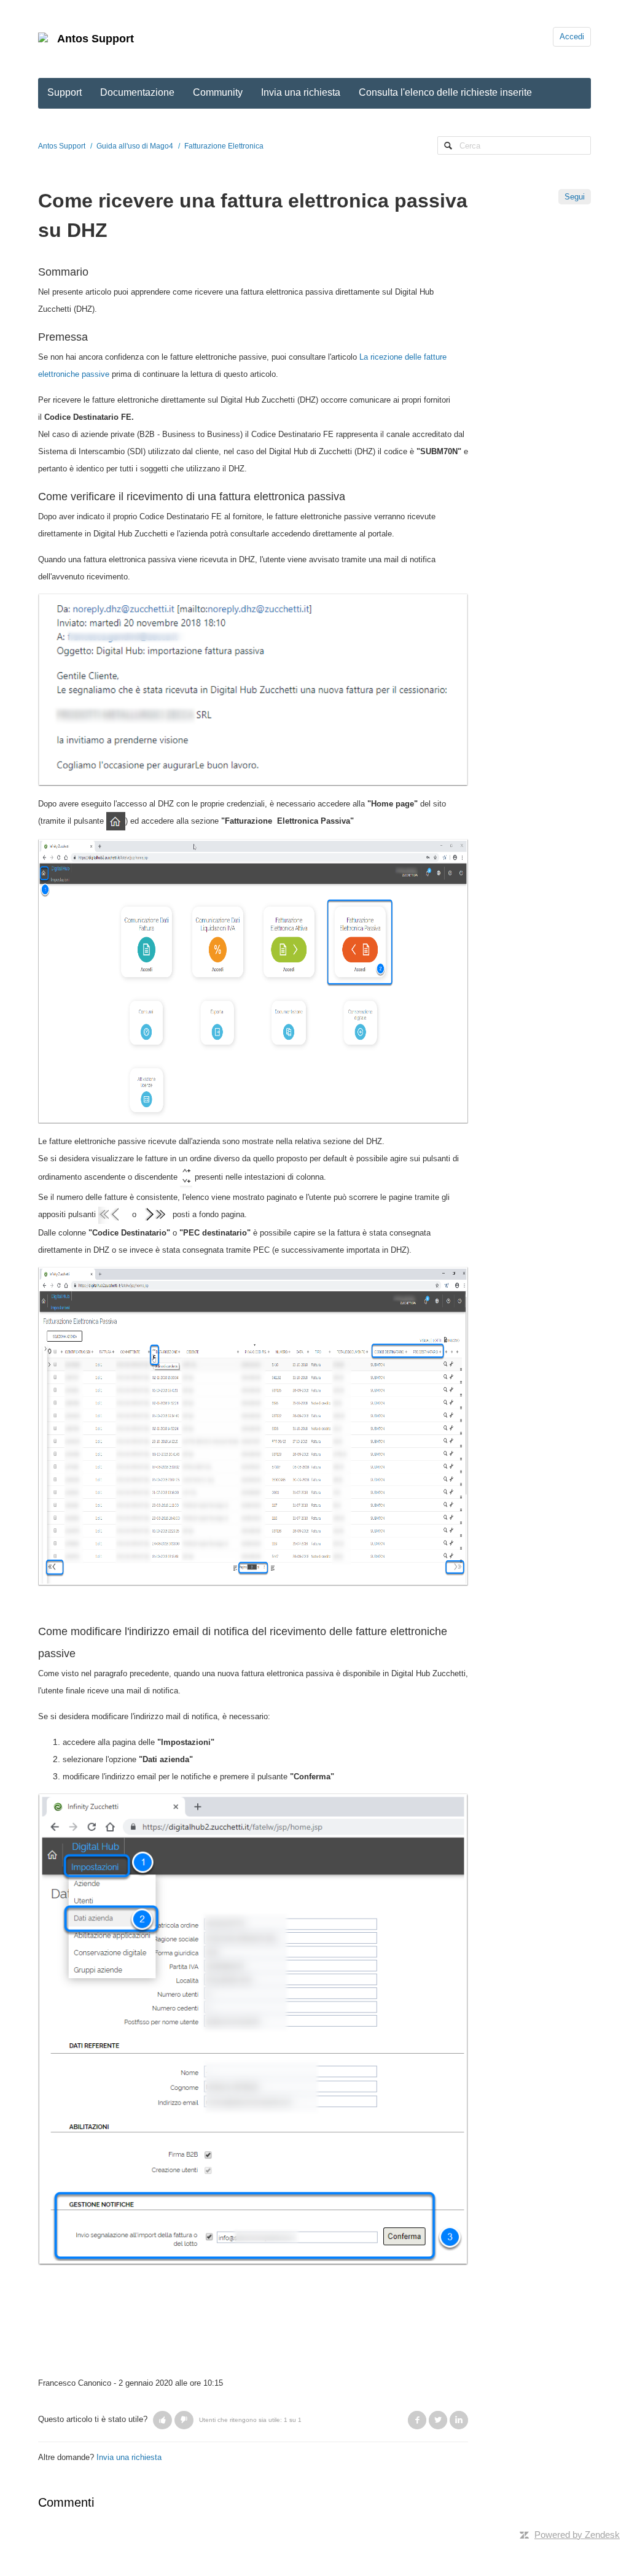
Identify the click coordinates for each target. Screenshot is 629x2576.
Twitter (438, 2420)
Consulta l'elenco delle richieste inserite (445, 92)
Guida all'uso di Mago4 (135, 146)
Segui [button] (575, 197)
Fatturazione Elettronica (224, 146)
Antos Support (96, 39)
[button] (162, 2420)
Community (218, 92)
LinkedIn (459, 2420)
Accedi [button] (572, 37)
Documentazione (137, 92)
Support (64, 92)
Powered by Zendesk (577, 2535)
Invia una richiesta (301, 92)
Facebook (417, 2420)
